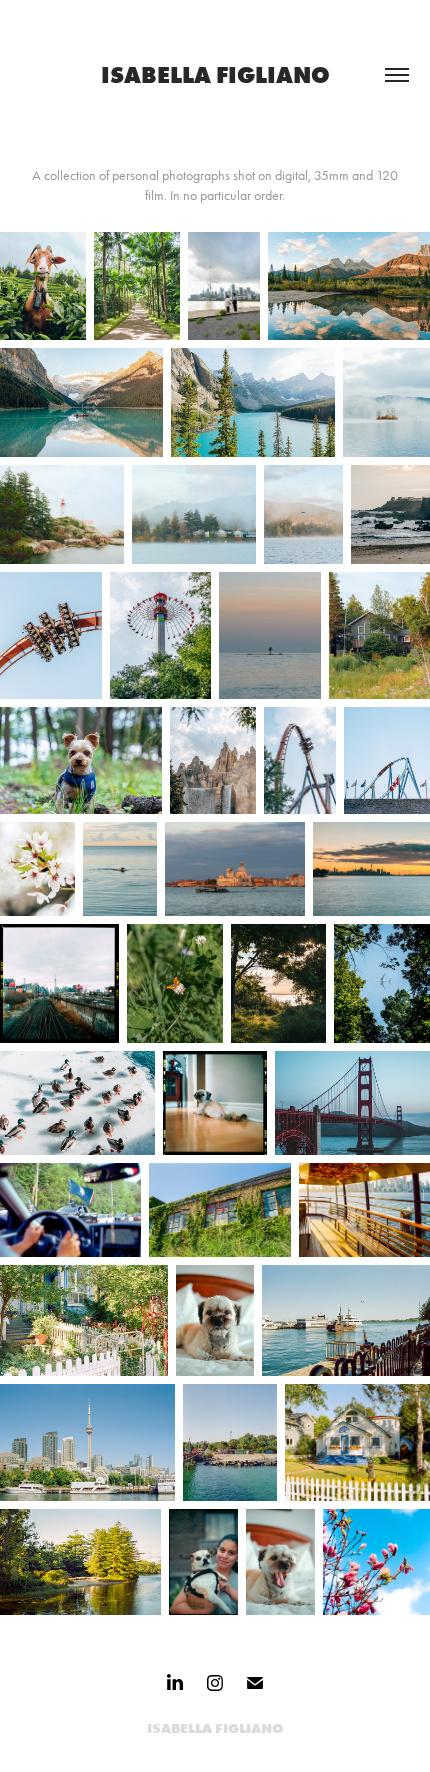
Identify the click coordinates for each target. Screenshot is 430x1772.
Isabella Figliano (215, 75)
